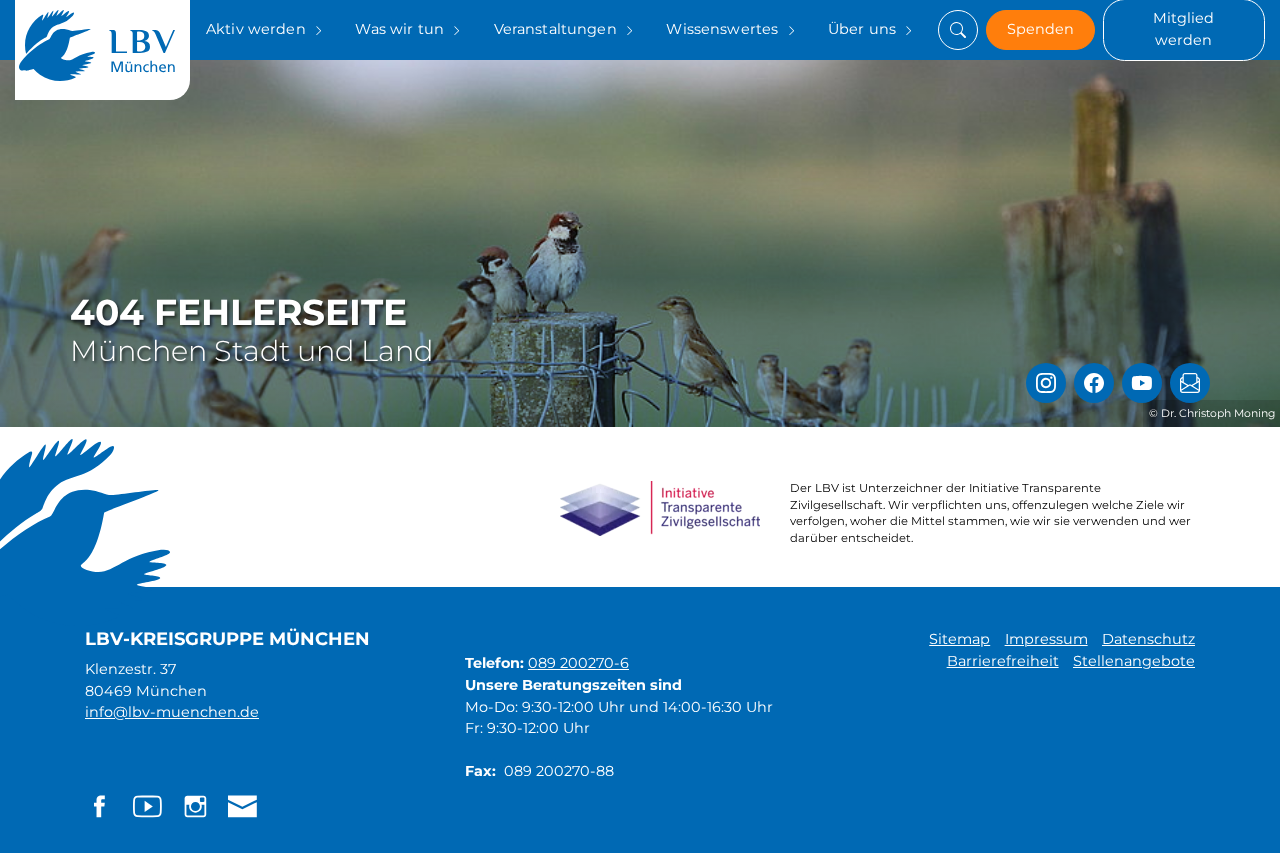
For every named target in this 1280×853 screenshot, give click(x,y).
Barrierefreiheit (1003, 661)
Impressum (1046, 639)
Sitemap (959, 639)
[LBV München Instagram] (1046, 383)
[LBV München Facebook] (1094, 383)
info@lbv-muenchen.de (172, 712)
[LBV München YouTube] (1142, 383)
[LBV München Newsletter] (1190, 383)
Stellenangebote (1134, 661)
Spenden (1040, 29)
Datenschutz (1148, 639)
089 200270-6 (578, 663)
